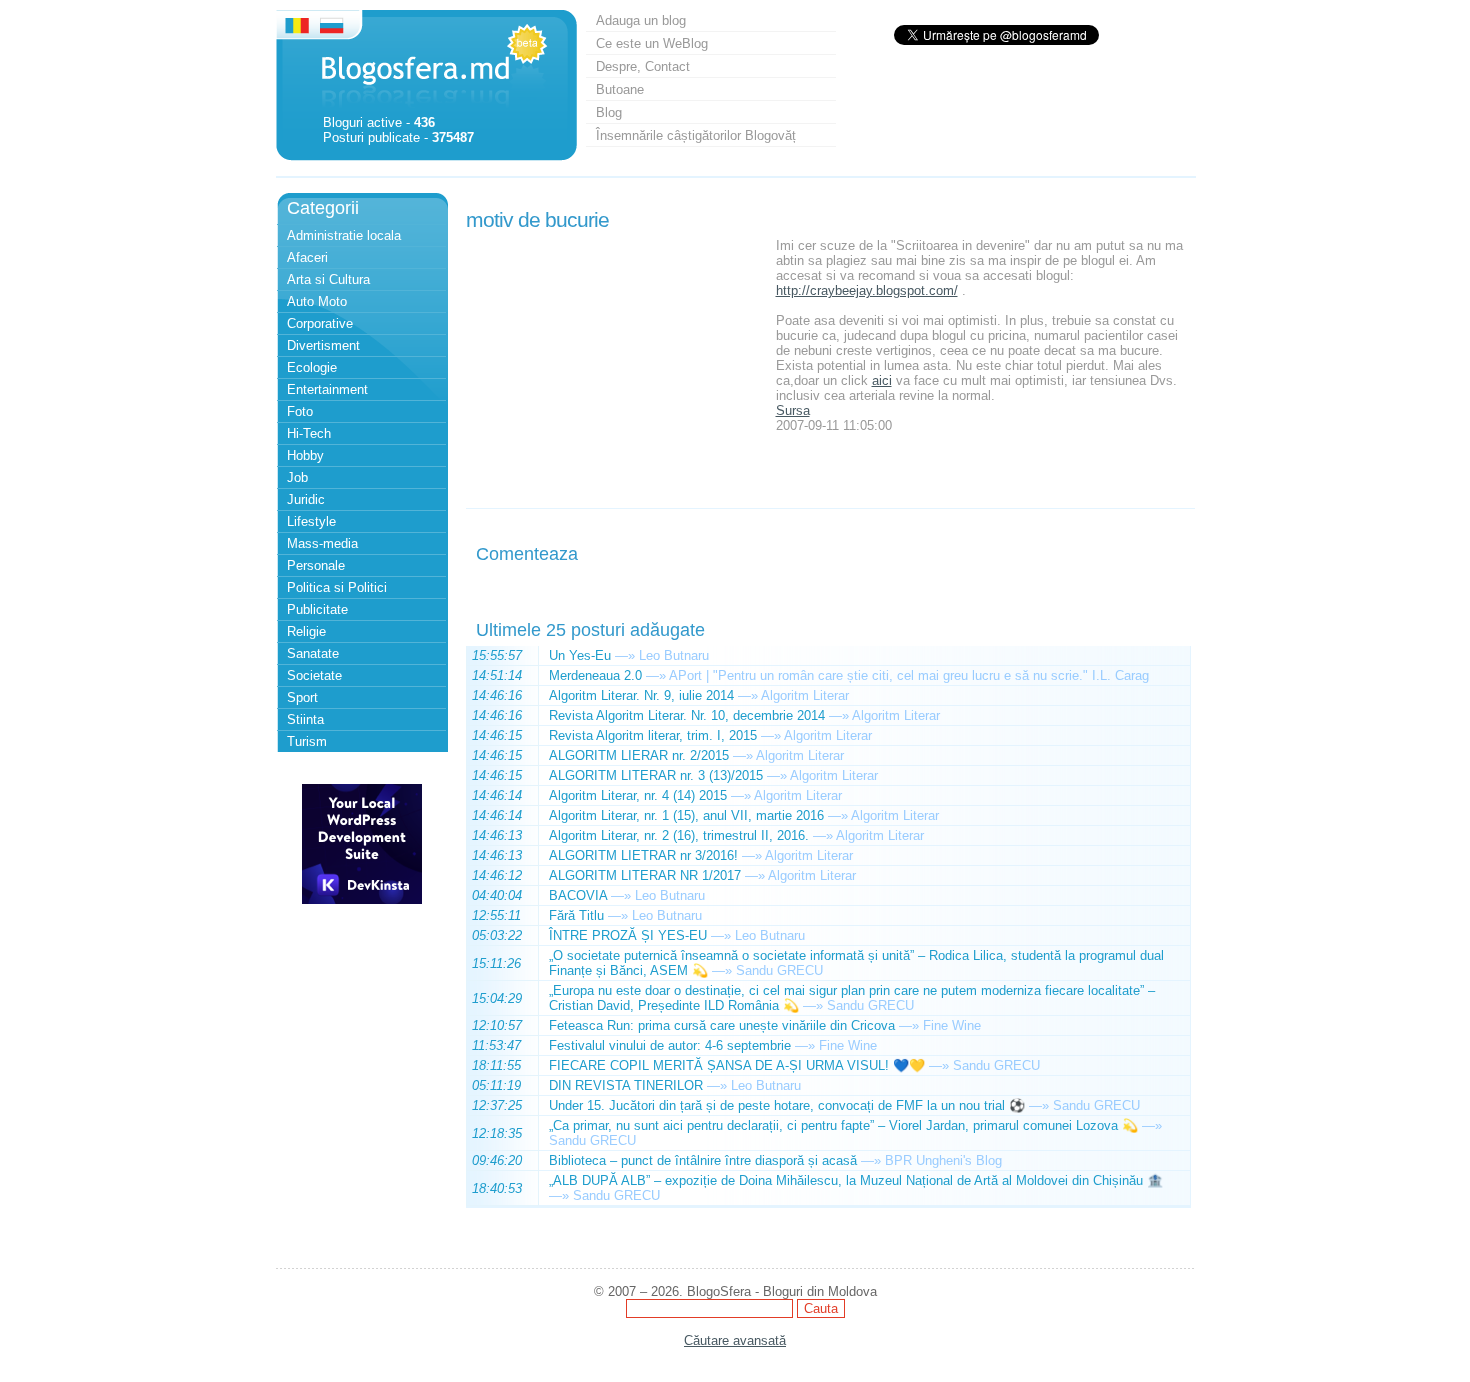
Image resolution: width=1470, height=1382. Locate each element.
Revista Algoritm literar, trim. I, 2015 (653, 735)
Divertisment (323, 345)
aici (882, 380)
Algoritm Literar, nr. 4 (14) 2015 (638, 795)
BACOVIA (578, 895)
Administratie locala (344, 235)
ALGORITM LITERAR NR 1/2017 (645, 875)
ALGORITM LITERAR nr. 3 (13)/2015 (656, 775)
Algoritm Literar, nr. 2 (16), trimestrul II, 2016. (679, 835)
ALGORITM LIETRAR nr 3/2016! (643, 855)
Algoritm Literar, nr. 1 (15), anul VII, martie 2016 (686, 815)
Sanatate (313, 653)
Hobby (305, 455)
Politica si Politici (337, 587)
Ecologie (312, 367)
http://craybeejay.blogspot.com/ (867, 290)
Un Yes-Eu (580, 655)
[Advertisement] (616, 363)
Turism (307, 741)
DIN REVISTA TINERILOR (626, 1085)
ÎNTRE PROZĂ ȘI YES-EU (628, 935)
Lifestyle (311, 521)
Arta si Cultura (328, 279)
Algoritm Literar (805, 695)
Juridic (306, 499)
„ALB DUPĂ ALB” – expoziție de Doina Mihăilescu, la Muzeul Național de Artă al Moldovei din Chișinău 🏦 (856, 1180)
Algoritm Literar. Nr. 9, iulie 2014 (641, 695)
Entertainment (327, 389)
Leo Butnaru (674, 655)
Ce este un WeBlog (652, 43)
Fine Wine (952, 1025)
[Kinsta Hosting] (362, 899)
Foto (300, 411)
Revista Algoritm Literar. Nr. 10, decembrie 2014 (687, 715)
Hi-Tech (309, 433)
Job (297, 477)
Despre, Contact (643, 66)
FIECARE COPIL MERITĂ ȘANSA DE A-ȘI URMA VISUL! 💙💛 (737, 1065)
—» (625, 655)
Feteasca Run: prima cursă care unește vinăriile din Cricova (722, 1025)
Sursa (793, 410)
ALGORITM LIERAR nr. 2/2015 (639, 755)
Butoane (620, 89)
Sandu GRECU (779, 970)
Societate (314, 675)
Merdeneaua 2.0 (595, 675)
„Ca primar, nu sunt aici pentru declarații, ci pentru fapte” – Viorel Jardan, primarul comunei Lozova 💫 (843, 1125)
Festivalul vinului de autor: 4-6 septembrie (670, 1045)
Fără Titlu (576, 915)
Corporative (320, 323)
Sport (302, 697)
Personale (316, 565)
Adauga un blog (641, 20)
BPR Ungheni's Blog (943, 1160)
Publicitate (317, 609)
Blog (609, 112)
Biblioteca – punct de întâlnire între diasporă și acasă (703, 1160)
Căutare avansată (735, 1340)
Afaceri (307, 257)
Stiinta (305, 719)
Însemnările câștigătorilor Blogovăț (696, 135)
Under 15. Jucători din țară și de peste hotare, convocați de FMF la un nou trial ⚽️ (787, 1105)
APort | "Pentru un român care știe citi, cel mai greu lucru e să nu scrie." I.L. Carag (909, 675)
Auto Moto (317, 301)
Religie (306, 631)
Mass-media (322, 543)
